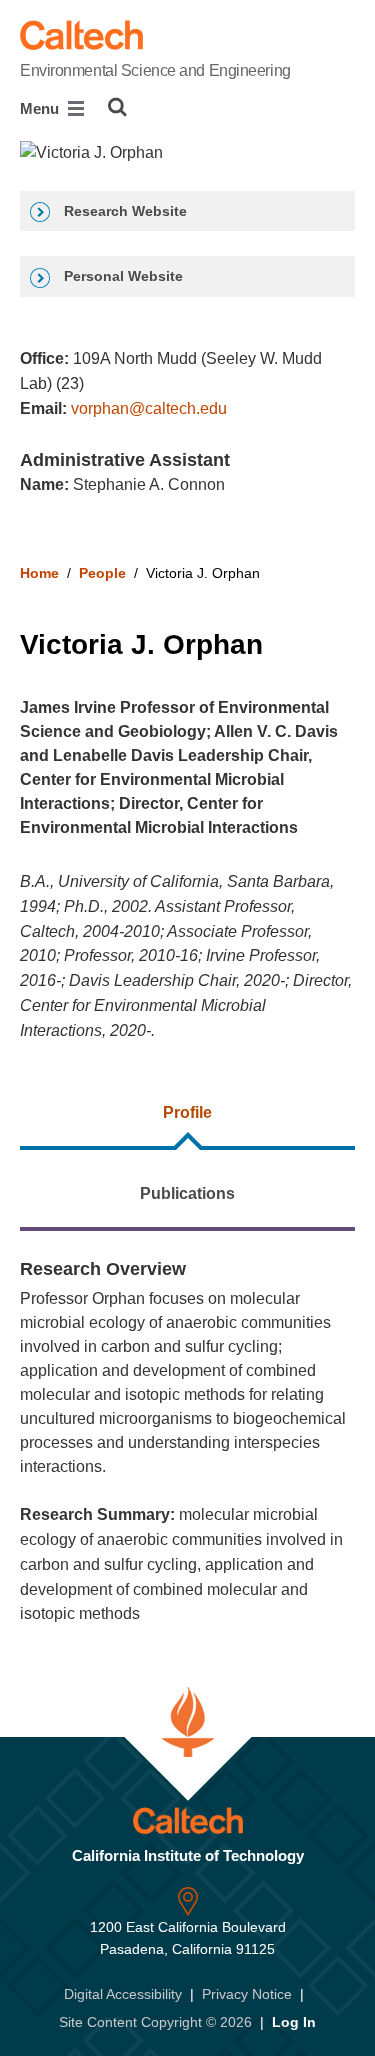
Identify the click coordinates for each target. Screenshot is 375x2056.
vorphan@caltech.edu (149, 408)
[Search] (117, 107)
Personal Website (121, 276)
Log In (294, 2022)
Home (39, 573)
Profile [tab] (187, 1112)
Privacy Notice (247, 1994)
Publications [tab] (187, 1193)
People (102, 573)
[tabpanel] (187, 1441)
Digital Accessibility (123, 1994)
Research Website (123, 211)
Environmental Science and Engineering (155, 70)
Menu (41, 108)
